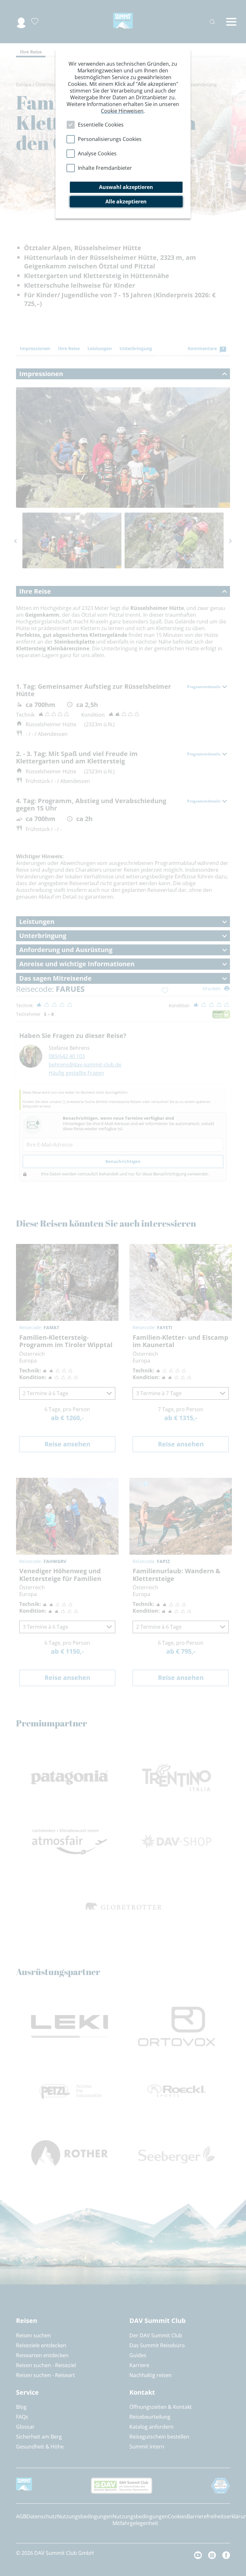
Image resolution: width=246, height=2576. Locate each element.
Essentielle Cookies (101, 125)
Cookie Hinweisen (122, 111)
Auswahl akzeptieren (126, 187)
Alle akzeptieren (126, 202)
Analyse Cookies (97, 153)
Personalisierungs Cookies (110, 139)
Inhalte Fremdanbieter (105, 168)
